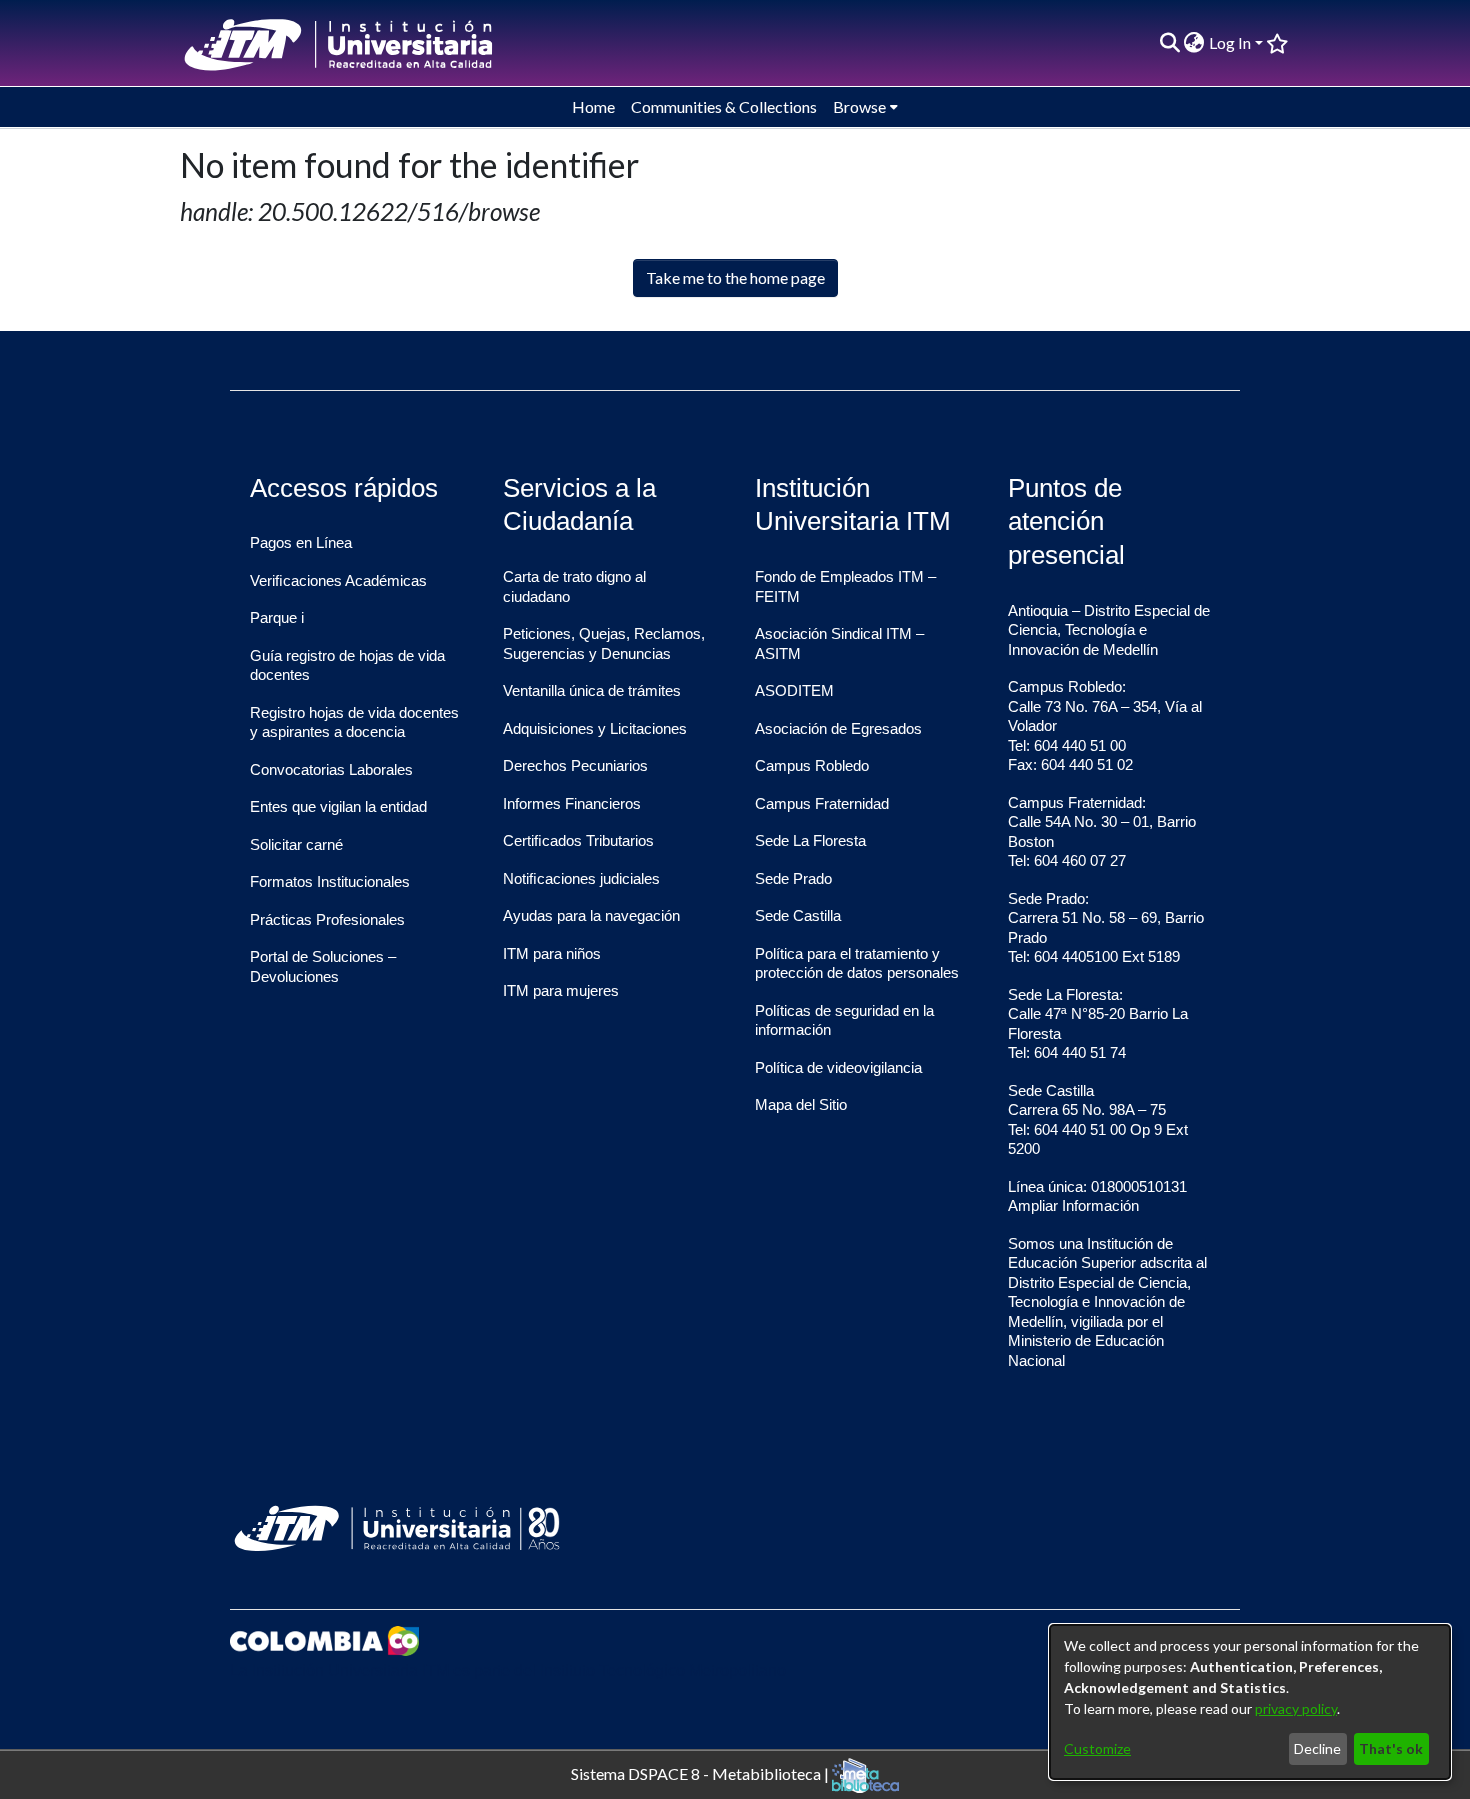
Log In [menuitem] (1230, 42)
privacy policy (1296, 1708)
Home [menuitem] (593, 106)
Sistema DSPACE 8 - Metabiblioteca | (701, 1772)
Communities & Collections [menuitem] (724, 106)
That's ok (1391, 1748)
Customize (1097, 1748)
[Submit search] (1169, 43)
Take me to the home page (735, 277)
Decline (1317, 1748)
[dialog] (1250, 1702)
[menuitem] (1194, 43)
